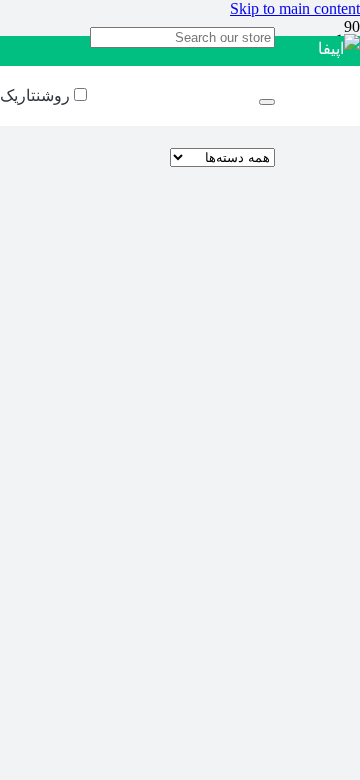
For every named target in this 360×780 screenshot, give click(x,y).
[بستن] (267, 102)
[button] (295, 8)
